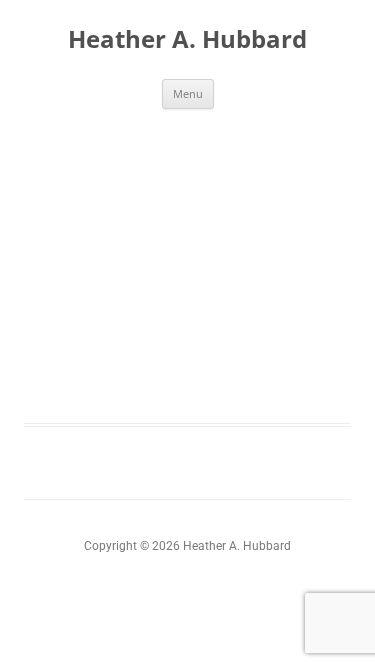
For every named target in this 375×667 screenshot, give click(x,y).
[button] (327, 182)
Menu (188, 93)
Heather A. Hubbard (187, 39)
